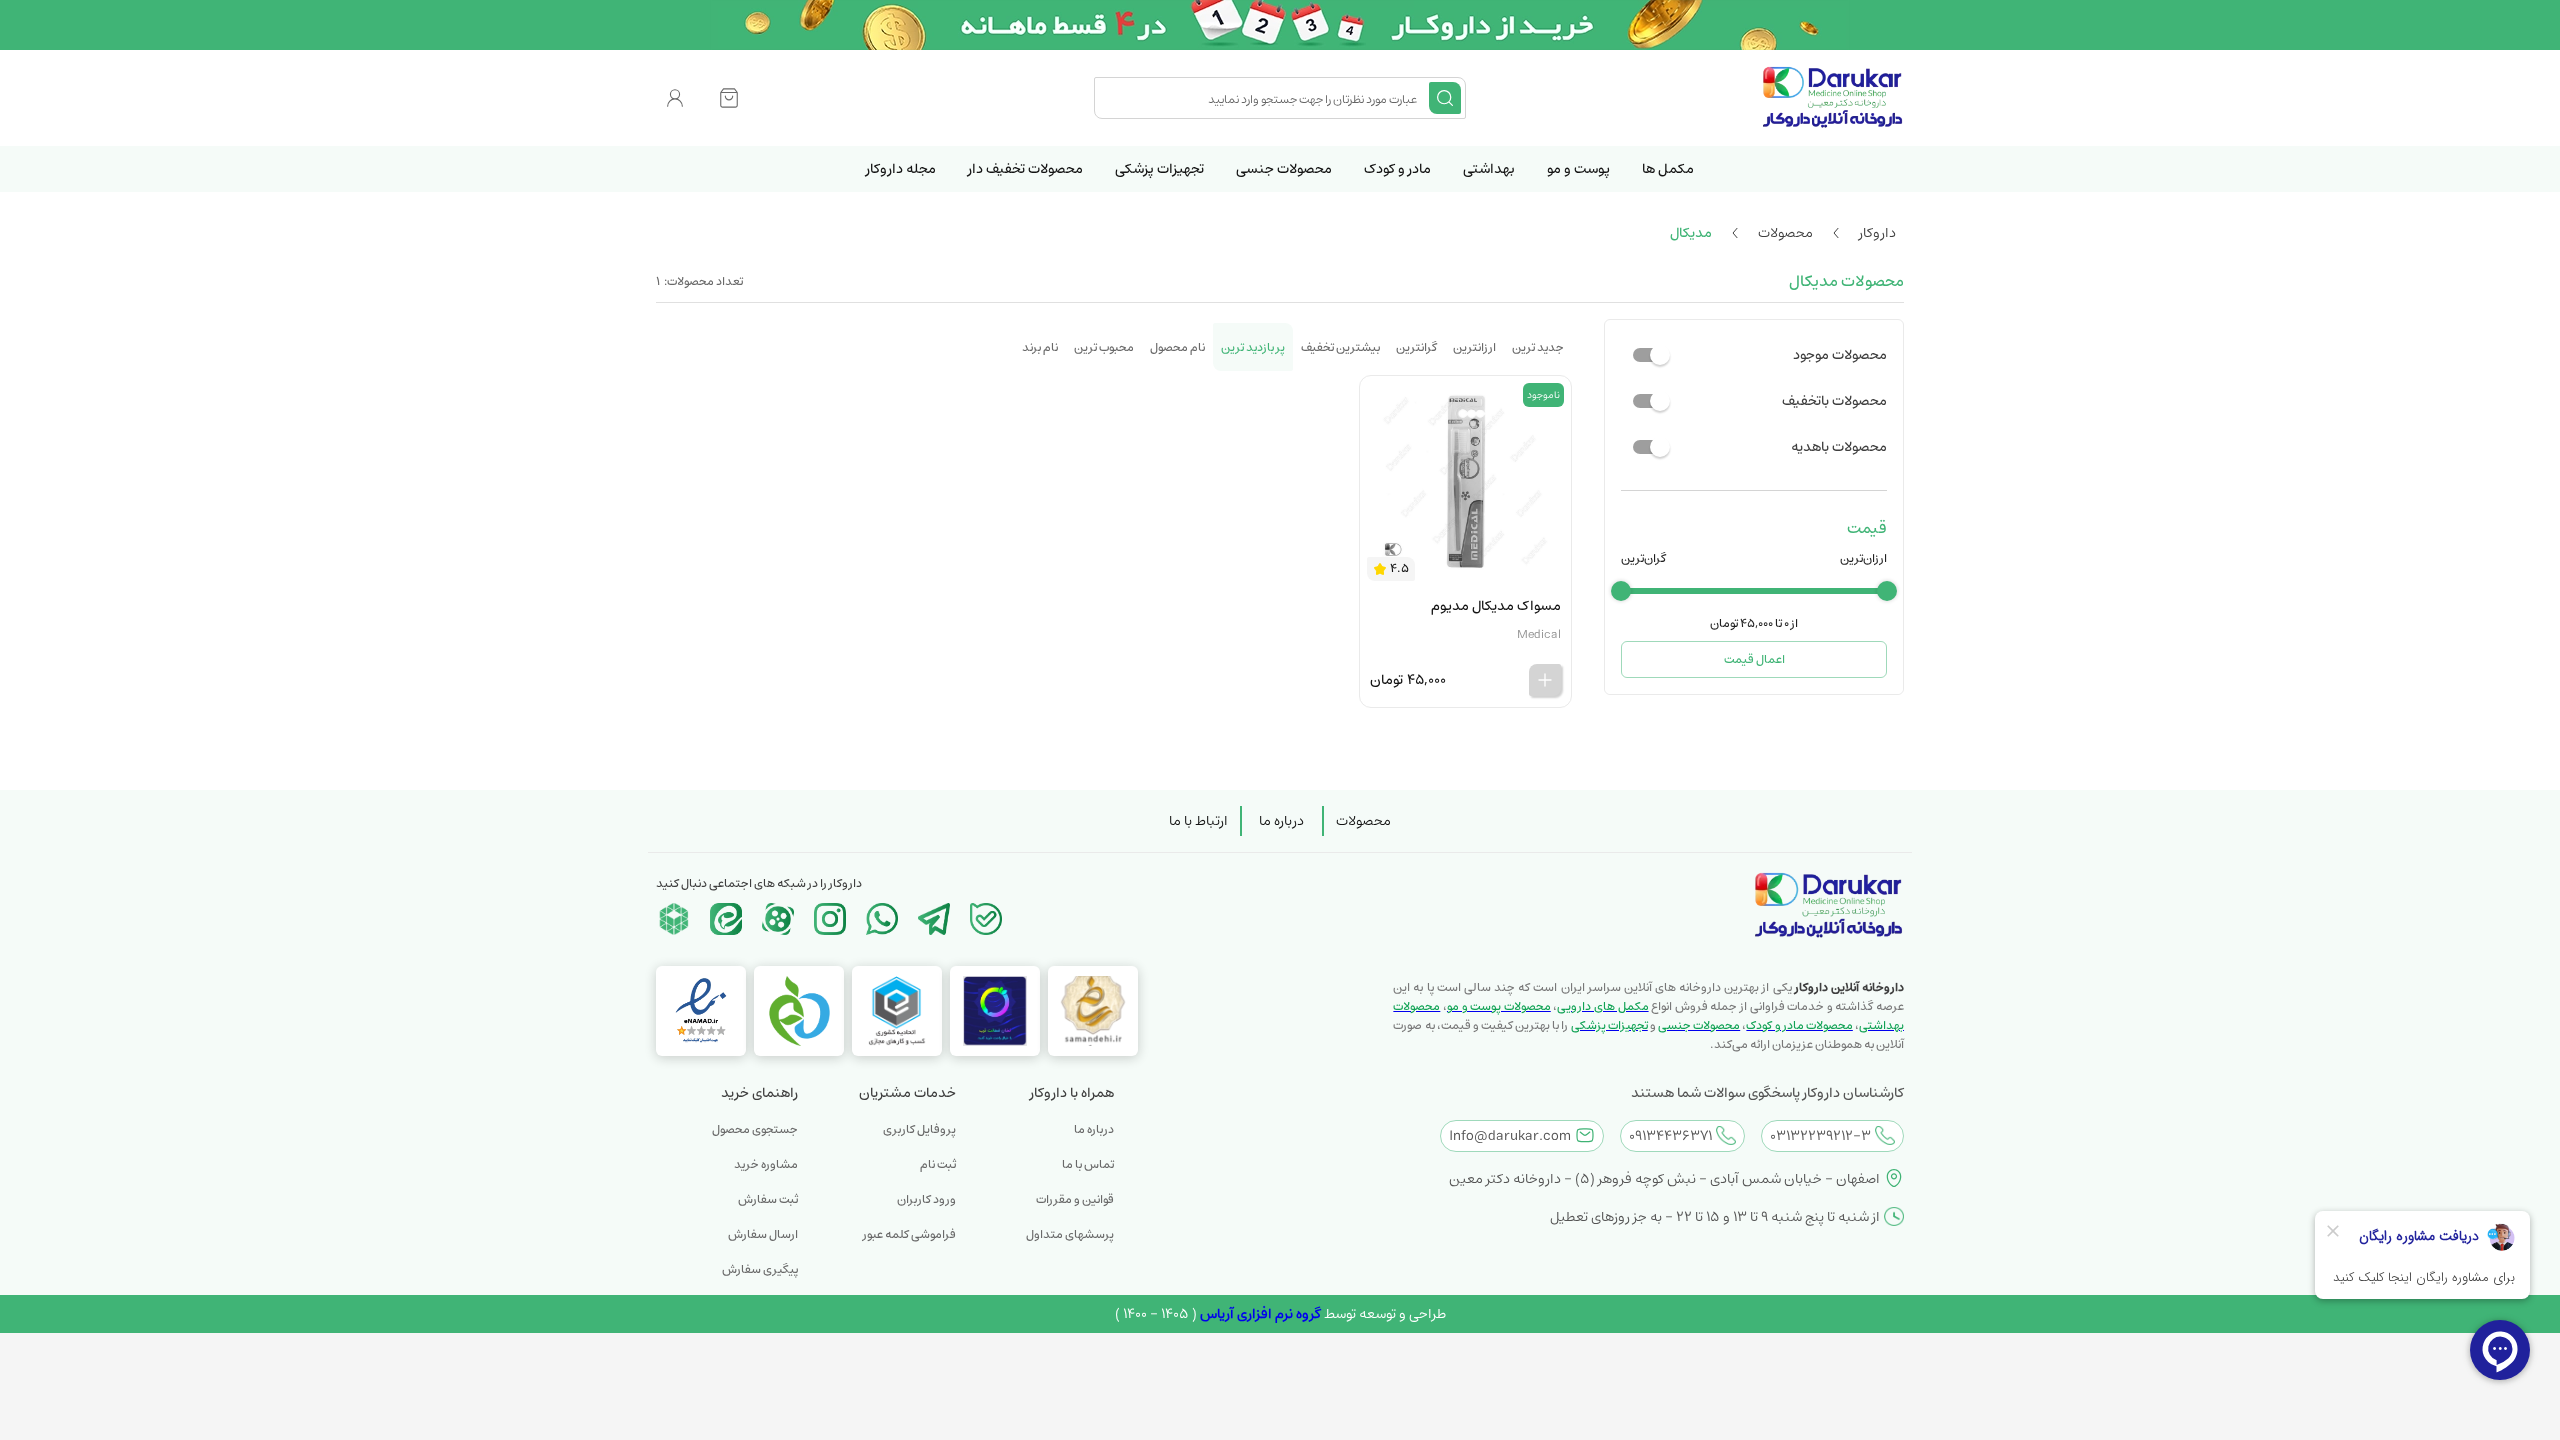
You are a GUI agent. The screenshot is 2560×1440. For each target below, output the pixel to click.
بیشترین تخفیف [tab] (1340, 347)
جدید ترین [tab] (1538, 347)
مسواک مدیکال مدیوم (1496, 606)
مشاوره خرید (766, 1164)
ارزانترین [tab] (1474, 347)
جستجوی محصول (755, 1129)
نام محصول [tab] (1177, 347)
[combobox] (1264, 98)
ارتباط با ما (1198, 821)
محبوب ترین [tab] (1104, 347)
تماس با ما (1088, 1164)
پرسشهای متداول (1070, 1234)
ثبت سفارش (768, 1199)
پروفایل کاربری (919, 1129)
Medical (1539, 634)
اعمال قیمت (1754, 659)
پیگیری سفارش (760, 1269)
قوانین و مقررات (1075, 1199)
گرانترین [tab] (1416, 347)
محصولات (1363, 821)
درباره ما (1281, 821)
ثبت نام (938, 1164)
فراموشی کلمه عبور (909, 1234)
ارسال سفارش (763, 1234)
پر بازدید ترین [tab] (1253, 347)
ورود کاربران (926, 1199)
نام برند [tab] (1040, 347)
